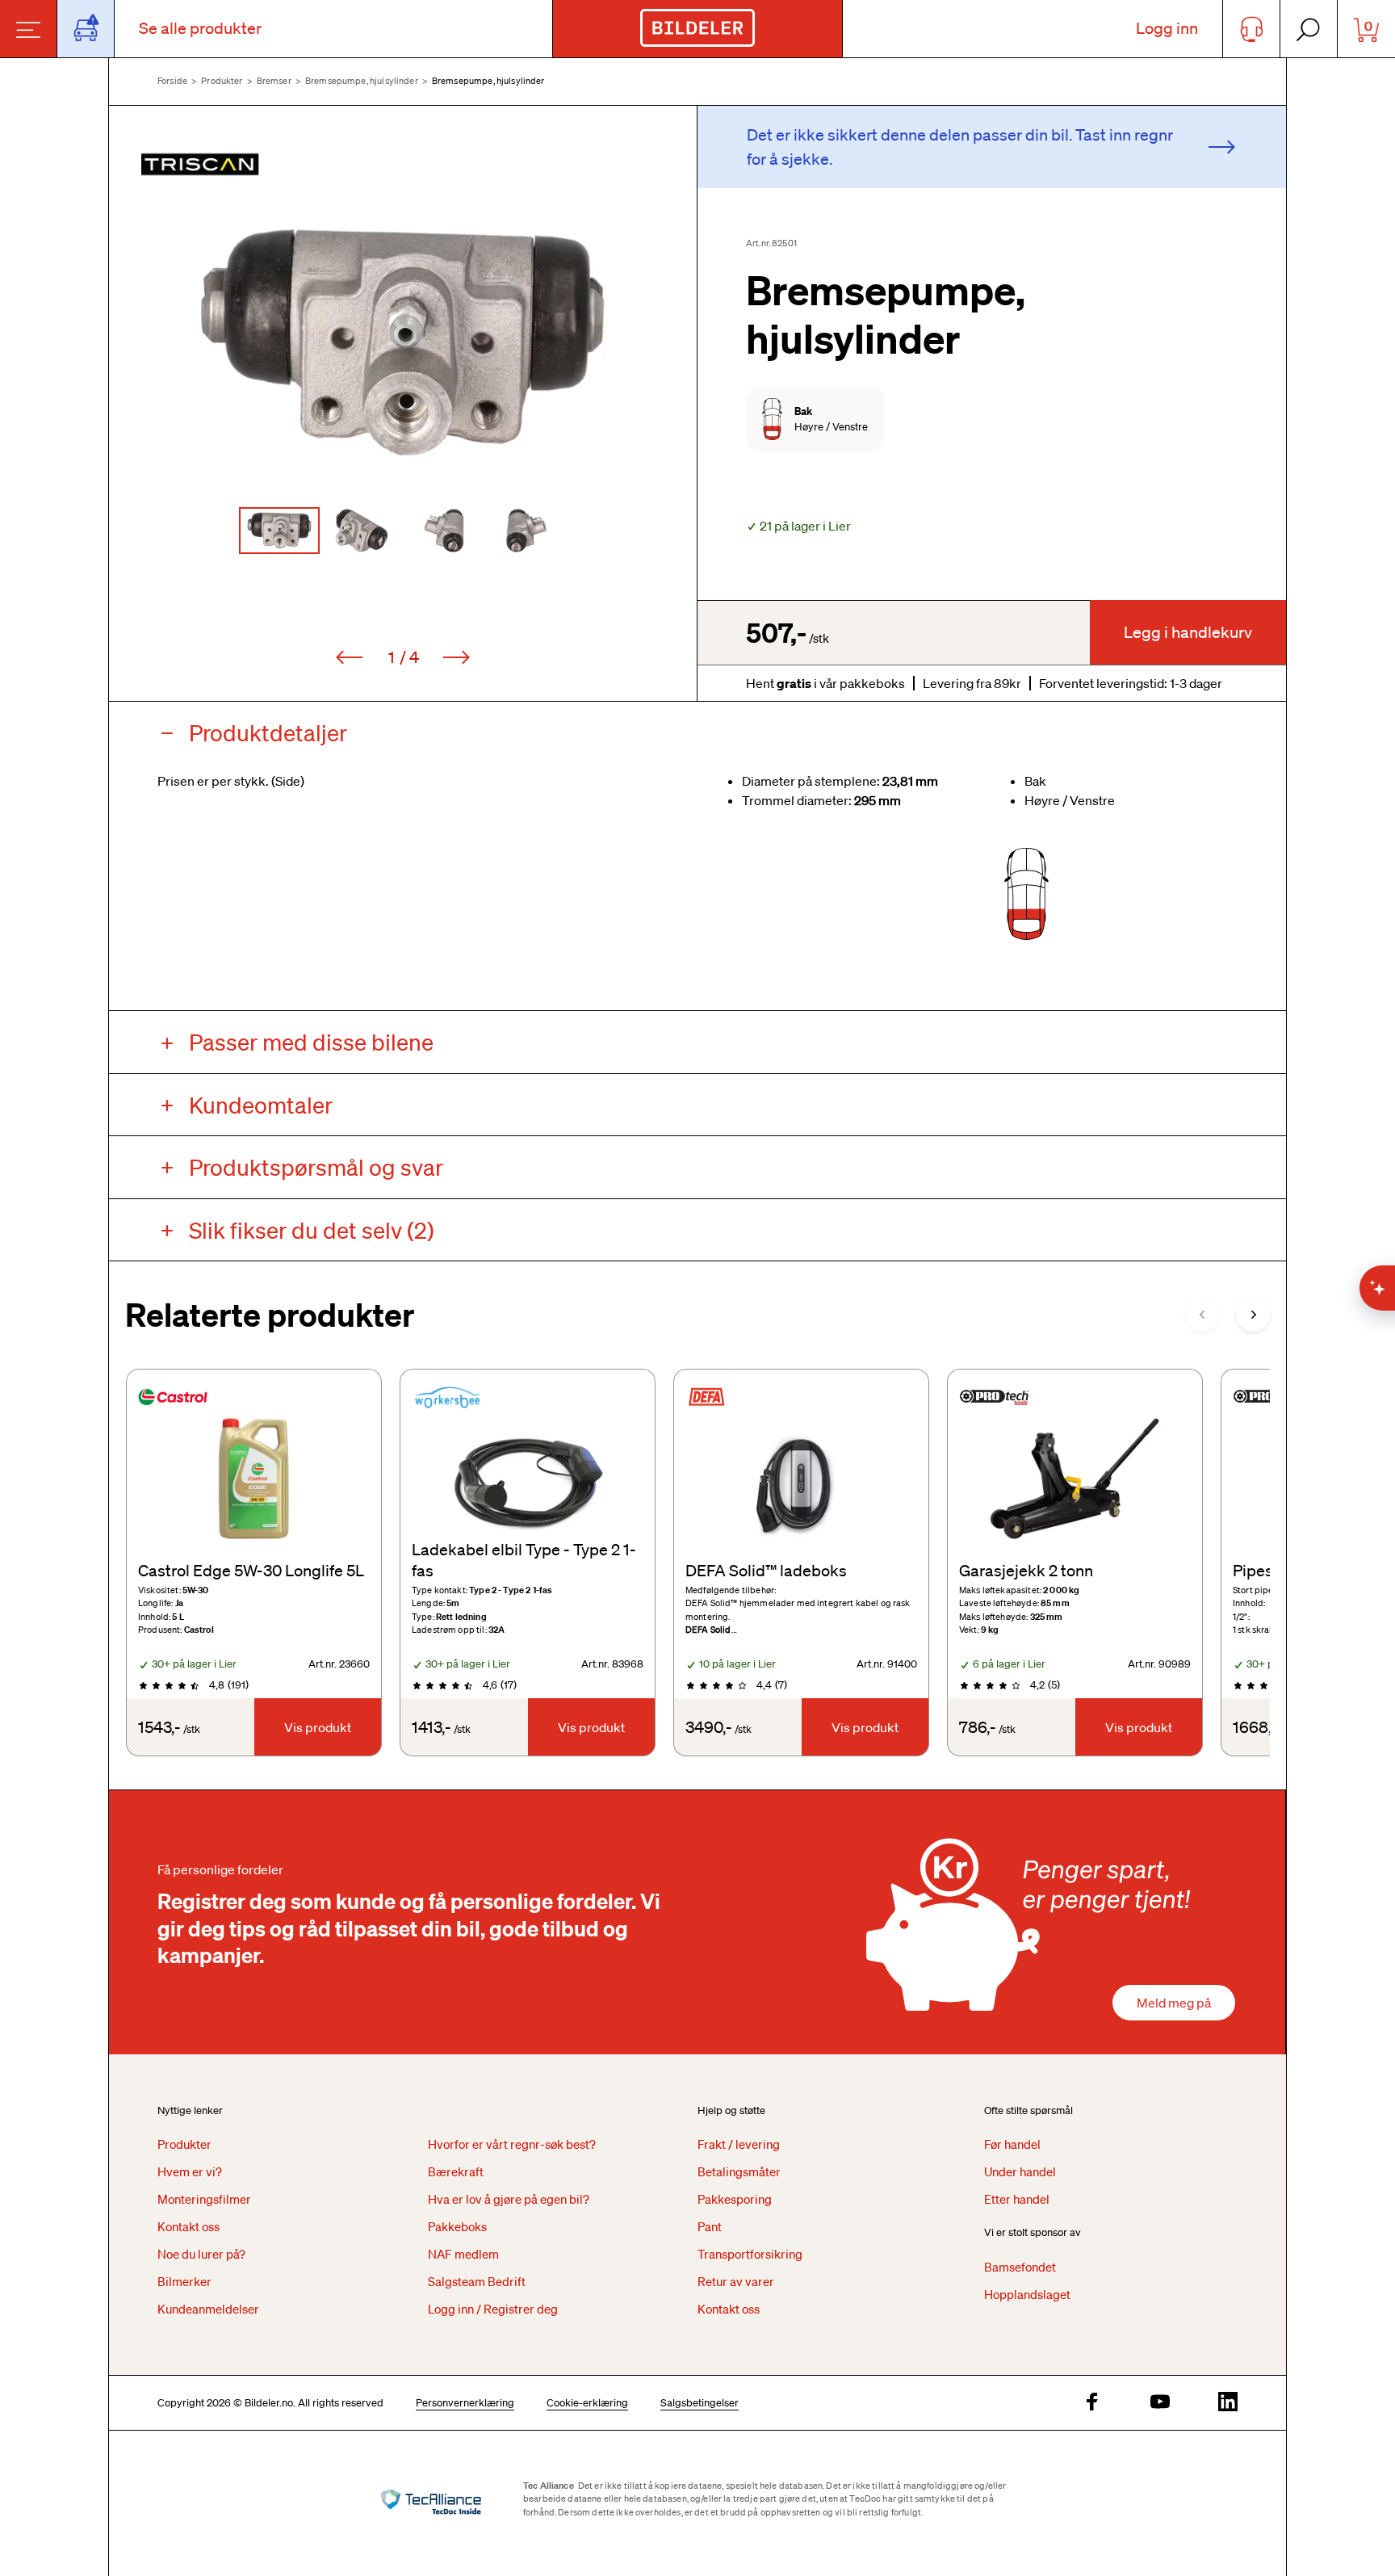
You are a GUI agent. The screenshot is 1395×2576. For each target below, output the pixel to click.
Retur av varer (736, 2281)
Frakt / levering (739, 2144)
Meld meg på (1174, 2003)
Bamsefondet (1020, 2267)
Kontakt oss (189, 2226)
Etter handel (1017, 2199)
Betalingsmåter (739, 2171)
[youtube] (1160, 2403)
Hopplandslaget (1027, 2294)
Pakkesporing (735, 2199)
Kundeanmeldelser (208, 2309)
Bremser (274, 81)
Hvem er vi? (190, 2171)
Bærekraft (456, 2171)
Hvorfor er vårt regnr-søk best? (512, 2144)
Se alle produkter (200, 28)
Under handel (1020, 2171)
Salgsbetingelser (700, 2403)
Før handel (1012, 2144)
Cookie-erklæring (587, 2403)
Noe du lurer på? (201, 2254)
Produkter (222, 81)
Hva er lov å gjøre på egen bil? (509, 2199)
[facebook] (1092, 2403)
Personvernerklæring (465, 2403)
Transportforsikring (750, 2254)
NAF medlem (463, 2254)
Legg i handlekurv (1188, 632)
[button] (403, 342)
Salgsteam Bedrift (477, 2281)
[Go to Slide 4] (526, 531)
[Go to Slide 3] (444, 531)
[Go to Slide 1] (279, 531)
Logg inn (1167, 28)
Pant (710, 2226)
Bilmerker (184, 2281)
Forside (172, 81)
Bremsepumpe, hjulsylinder (362, 81)
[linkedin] (1228, 2403)
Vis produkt (318, 1727)
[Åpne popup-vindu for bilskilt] (86, 29)
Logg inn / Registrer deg (493, 2309)
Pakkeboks (457, 2226)
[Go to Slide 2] (362, 531)
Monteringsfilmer (204, 2199)
